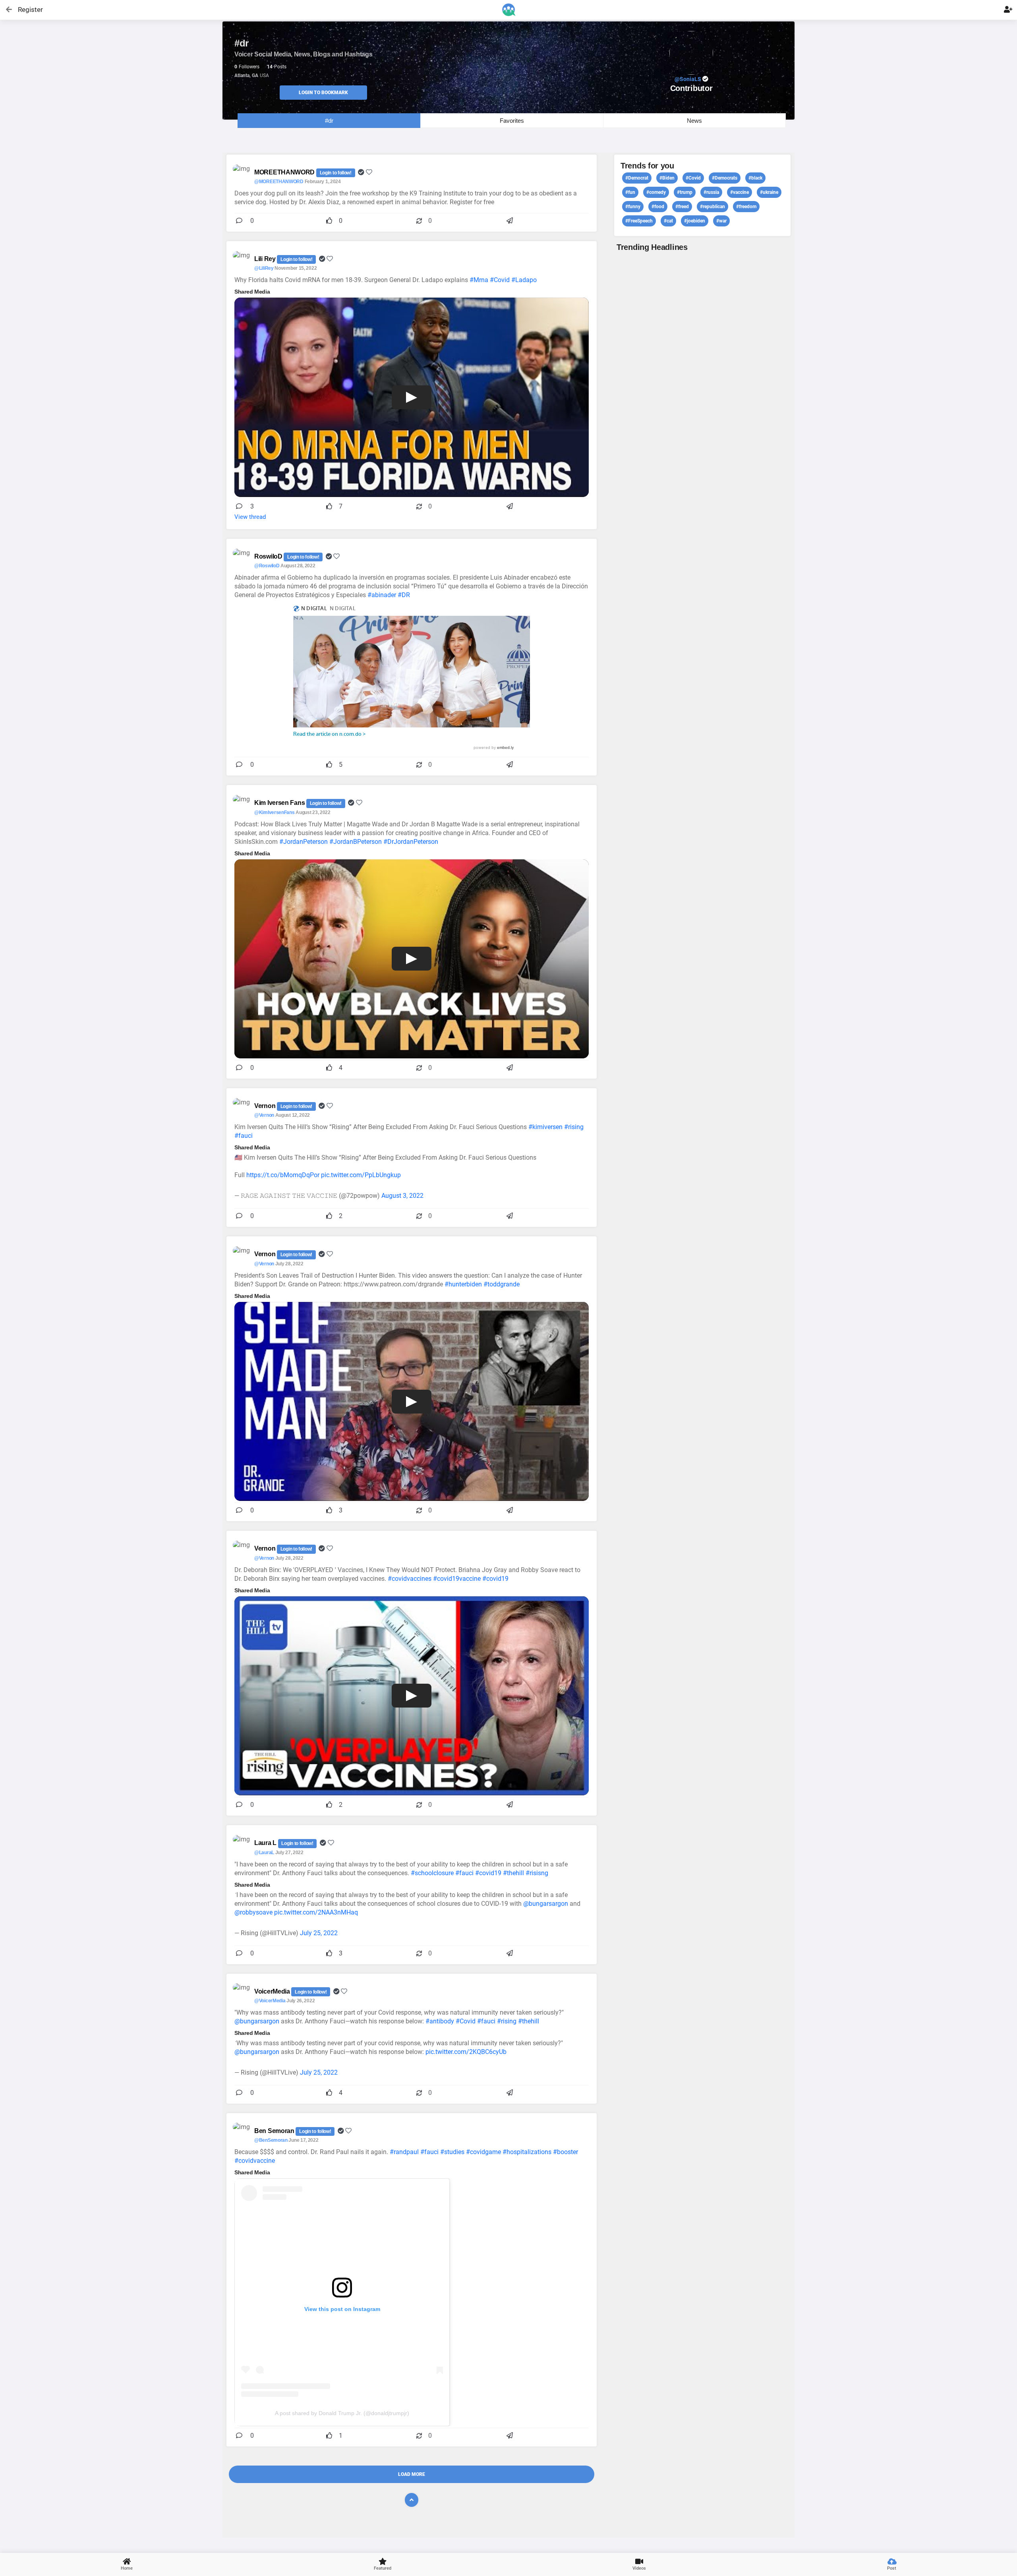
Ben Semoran (275, 2131)
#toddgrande (502, 1284)
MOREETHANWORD (285, 172)
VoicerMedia (273, 1991)
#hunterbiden (463, 1284)
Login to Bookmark (323, 93)
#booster (566, 2152)
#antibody (440, 2021)
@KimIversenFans (275, 812)
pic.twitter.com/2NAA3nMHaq (316, 1912)
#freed (682, 207)
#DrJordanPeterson (411, 842)
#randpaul (404, 2152)
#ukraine (769, 192)
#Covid (500, 280)
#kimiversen (545, 1127)
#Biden (667, 178)
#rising (574, 1127)
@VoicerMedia (270, 2001)
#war (721, 221)
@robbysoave (253, 1912)
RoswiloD (269, 556)
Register (27, 10)
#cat (668, 221)
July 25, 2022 (319, 1933)
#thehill (513, 1873)
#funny (633, 207)
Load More (412, 2474)
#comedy (656, 192)
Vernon (266, 1106)
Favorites (512, 121)
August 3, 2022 (402, 1196)
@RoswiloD (267, 566)
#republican (712, 207)
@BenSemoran (271, 2140)
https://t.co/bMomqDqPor (283, 1175)
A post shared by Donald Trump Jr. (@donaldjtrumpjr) (342, 2413)
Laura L (266, 1843)
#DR (404, 595)
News (694, 121)
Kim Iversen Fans (280, 803)
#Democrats (725, 178)
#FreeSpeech (639, 221)
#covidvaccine (255, 2161)
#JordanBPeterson (356, 842)
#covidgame (483, 2152)
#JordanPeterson (304, 842)
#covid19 (495, 1579)
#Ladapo (524, 280)
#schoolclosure (432, 1873)
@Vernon (264, 1115)
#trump (685, 192)
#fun (630, 192)
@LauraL (264, 1853)
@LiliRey (264, 268)
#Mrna (479, 280)
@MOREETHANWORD (279, 182)
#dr (329, 121)
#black (755, 178)
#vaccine (740, 192)
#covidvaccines (410, 1579)
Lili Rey (266, 259)
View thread (250, 517)
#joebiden (695, 221)
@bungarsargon (546, 1904)
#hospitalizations (527, 2152)
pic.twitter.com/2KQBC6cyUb (466, 2052)
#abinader (382, 595)
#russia (711, 192)
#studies (452, 2152)
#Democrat (637, 178)
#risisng (537, 1873)
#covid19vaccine (457, 1579)
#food (658, 207)
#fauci (244, 1136)
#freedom (746, 207)
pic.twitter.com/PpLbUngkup (361, 1175)
